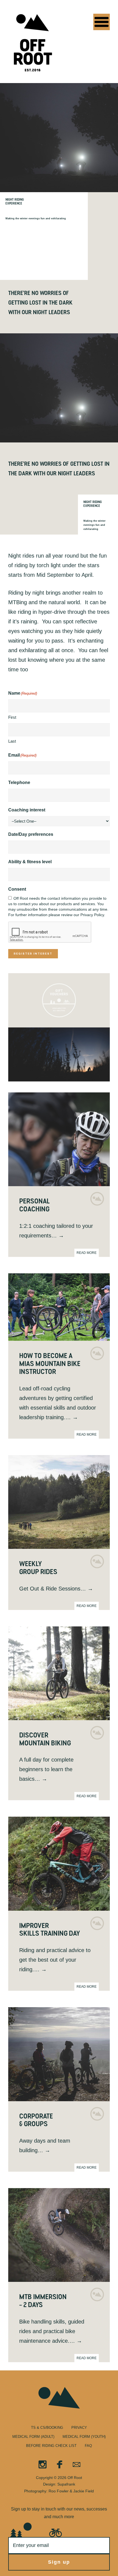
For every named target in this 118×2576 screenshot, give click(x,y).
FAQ (88, 2446)
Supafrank (66, 2484)
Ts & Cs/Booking (47, 2428)
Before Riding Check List (51, 2446)
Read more (87, 1253)
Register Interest (33, 954)
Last (12, 741)
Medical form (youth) (84, 2437)
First (12, 717)
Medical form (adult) (33, 2437)
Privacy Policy (92, 915)
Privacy (79, 2428)
